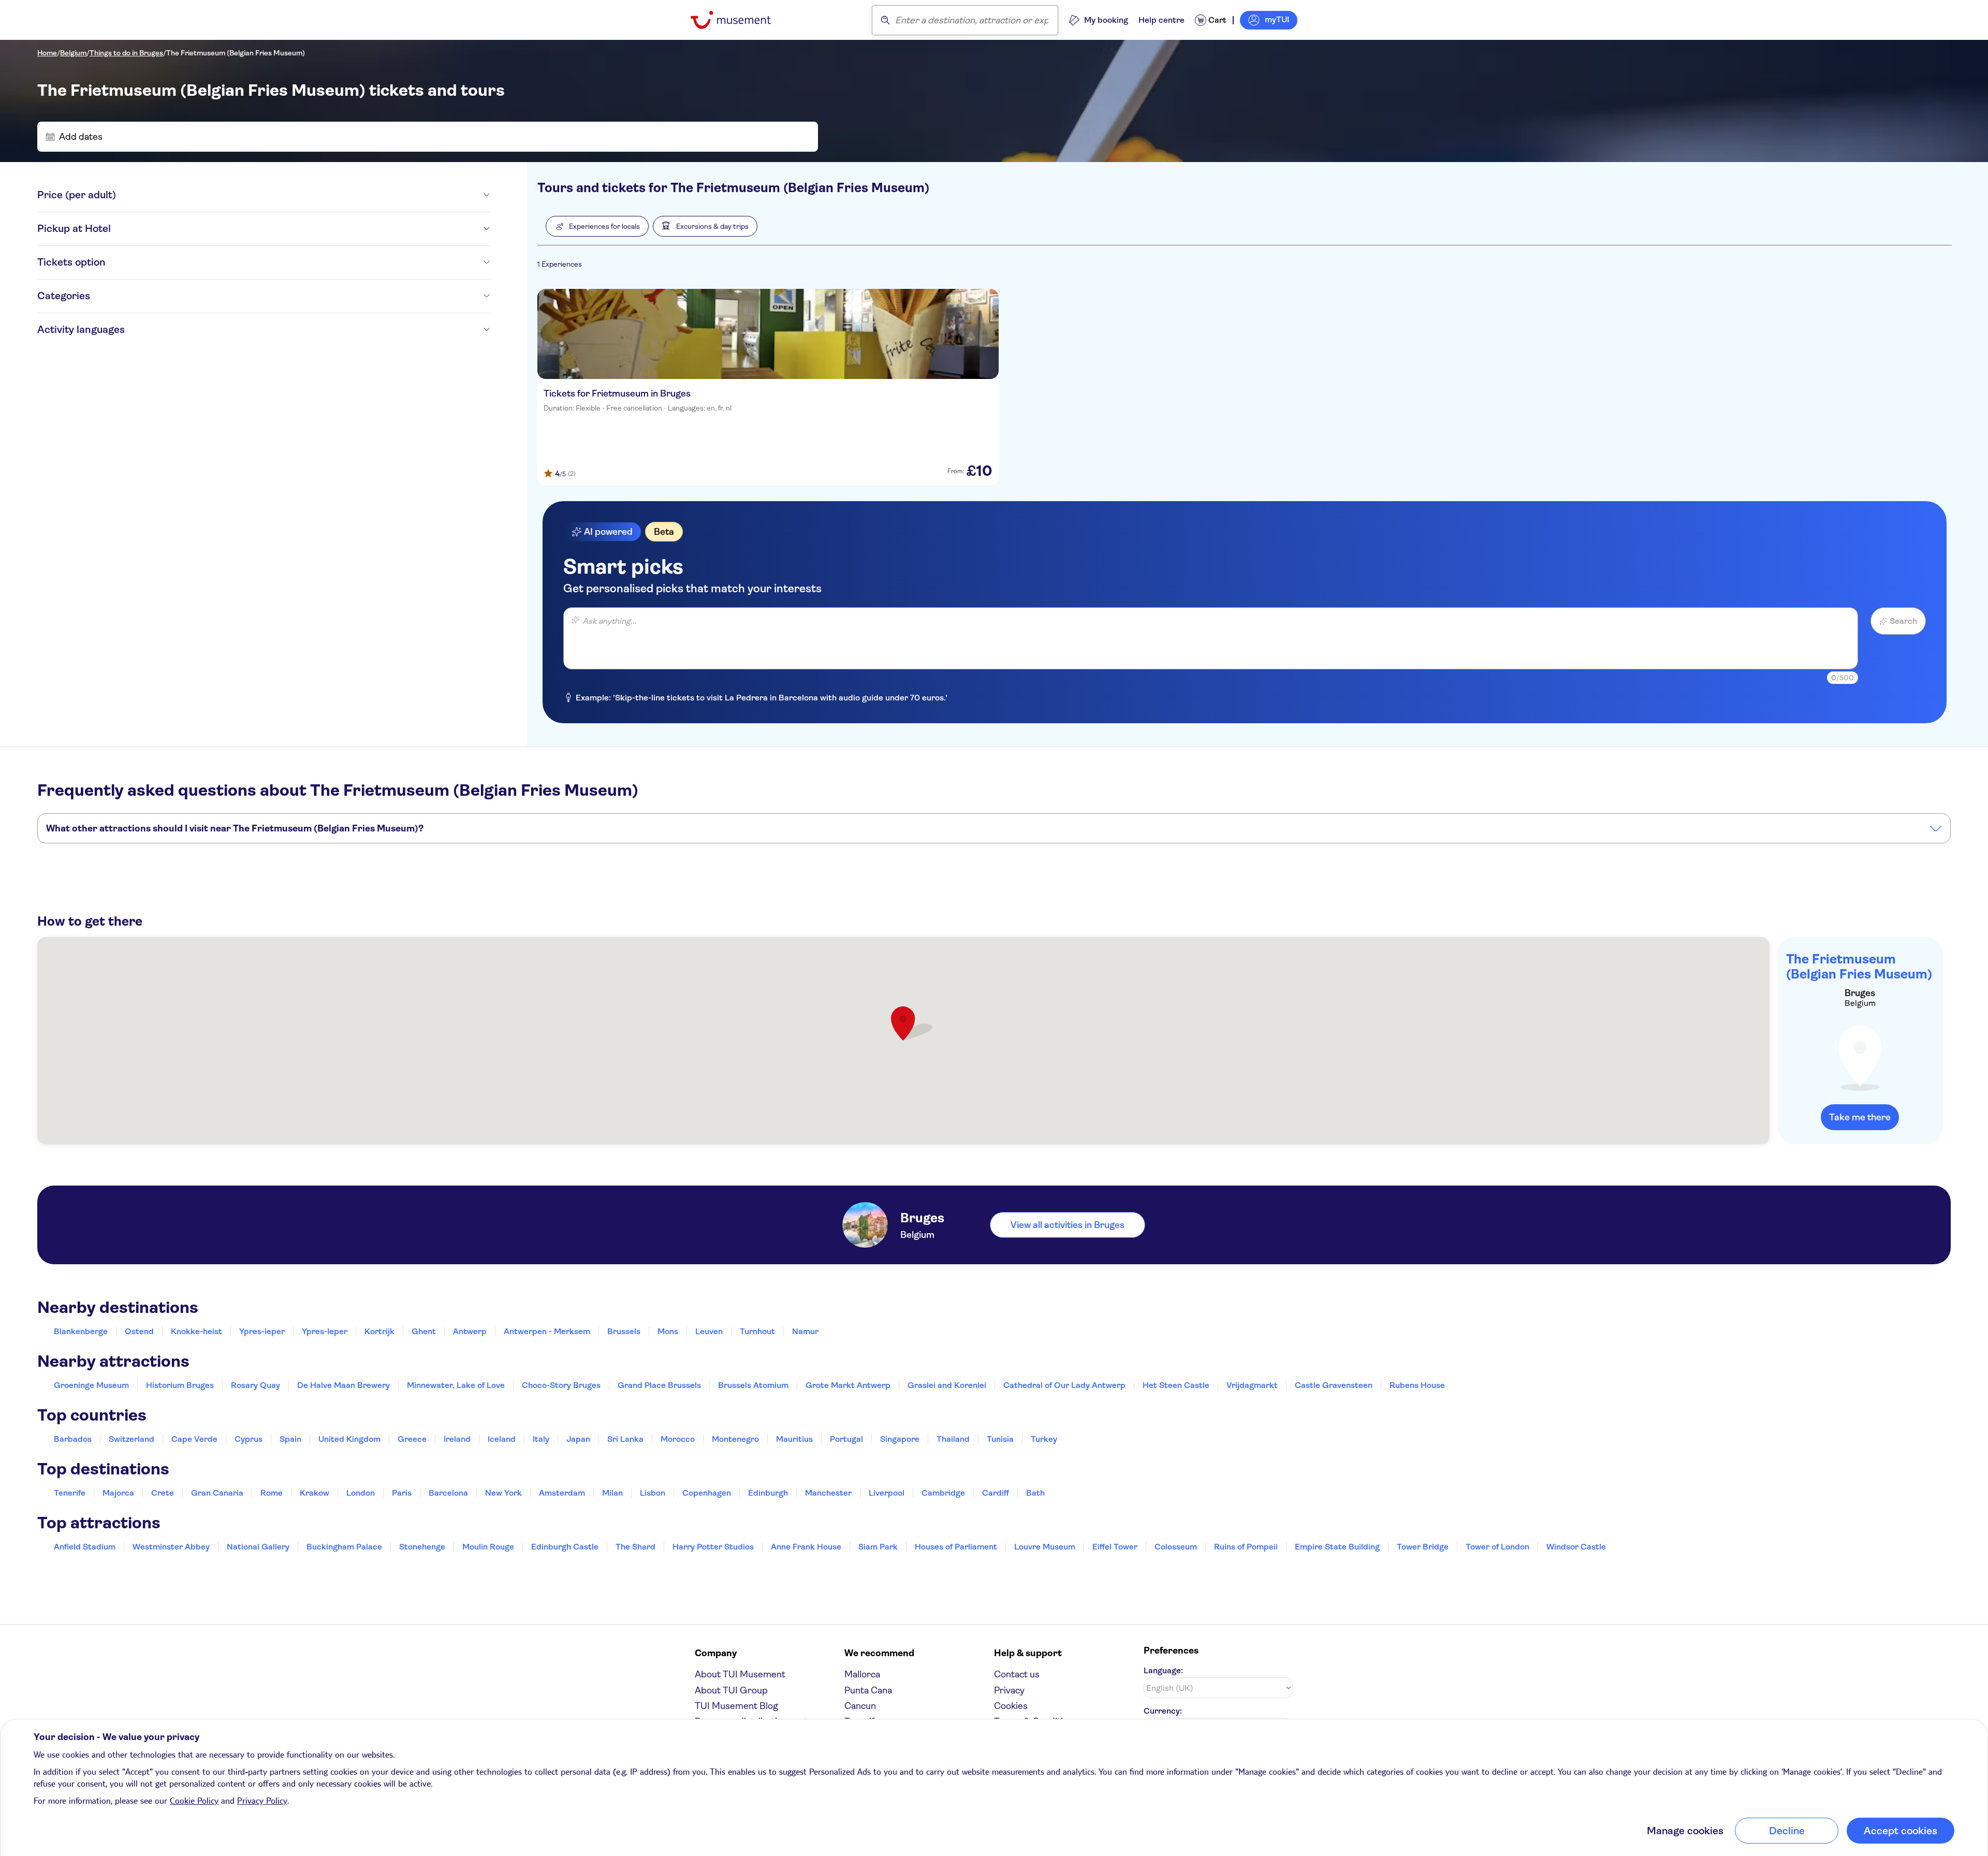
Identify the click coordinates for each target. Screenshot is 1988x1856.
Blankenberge (81, 1331)
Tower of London (1497, 1547)
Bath (1035, 1493)
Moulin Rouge (488, 1547)
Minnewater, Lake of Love (456, 1385)
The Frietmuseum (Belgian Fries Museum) (236, 53)
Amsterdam (562, 1493)
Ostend (139, 1331)
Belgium (73, 53)
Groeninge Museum (91, 1385)
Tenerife (70, 1493)
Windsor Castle (1576, 1547)
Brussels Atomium (753, 1385)
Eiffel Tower (1115, 1547)
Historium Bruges (180, 1385)
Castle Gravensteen (1334, 1385)
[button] (597, 226)
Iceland (502, 1439)
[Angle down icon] (303, 195)
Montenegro (735, 1439)
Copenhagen (707, 1493)
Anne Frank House (806, 1547)
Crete (163, 1493)
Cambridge (943, 1493)
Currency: (1163, 1711)
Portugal (846, 1439)
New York (503, 1493)
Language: (1163, 1670)
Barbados (73, 1439)
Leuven (709, 1331)
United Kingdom (349, 1439)
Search (1903, 621)
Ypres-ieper (262, 1331)
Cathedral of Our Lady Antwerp (1064, 1385)
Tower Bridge (1423, 1547)
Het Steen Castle (1176, 1385)
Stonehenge (422, 1547)
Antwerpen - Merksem (547, 1331)
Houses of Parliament (956, 1547)
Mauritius (794, 1439)
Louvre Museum (1045, 1547)
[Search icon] (885, 20)
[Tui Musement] (739, 20)
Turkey (1044, 1439)
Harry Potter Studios (713, 1547)
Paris (402, 1493)
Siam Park (878, 1547)
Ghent (424, 1331)
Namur (805, 1331)
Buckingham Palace (344, 1547)
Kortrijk (379, 1331)
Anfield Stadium (85, 1547)
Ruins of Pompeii (1246, 1547)
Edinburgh (768, 1493)
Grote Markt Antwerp (848, 1385)
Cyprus (248, 1439)
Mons (668, 1331)
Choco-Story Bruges (561, 1385)
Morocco (678, 1439)
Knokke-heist (196, 1331)
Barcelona (448, 1493)
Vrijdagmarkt (1252, 1385)
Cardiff (996, 1493)
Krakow (315, 1493)
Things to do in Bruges (126, 53)
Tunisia (1000, 1439)
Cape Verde (194, 1439)
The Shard (635, 1547)
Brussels (624, 1331)
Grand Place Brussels (659, 1385)
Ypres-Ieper (325, 1331)
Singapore (900, 1439)
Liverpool (887, 1493)
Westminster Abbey (171, 1547)
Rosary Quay (255, 1385)
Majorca (118, 1493)
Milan (612, 1493)
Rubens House (1417, 1385)
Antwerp (470, 1331)
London (361, 1493)
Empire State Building (1337, 1547)
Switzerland (131, 1439)
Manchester (828, 1493)
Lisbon (653, 1493)
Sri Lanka (625, 1439)
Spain (290, 1439)
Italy (541, 1439)
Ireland (457, 1439)
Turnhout (757, 1331)
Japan (578, 1439)
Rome (272, 1493)
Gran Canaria (217, 1493)
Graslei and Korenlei (947, 1385)
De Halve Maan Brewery (343, 1385)
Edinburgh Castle (565, 1547)
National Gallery (258, 1547)
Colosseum (1176, 1547)
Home (47, 53)
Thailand (953, 1439)
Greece (412, 1439)
